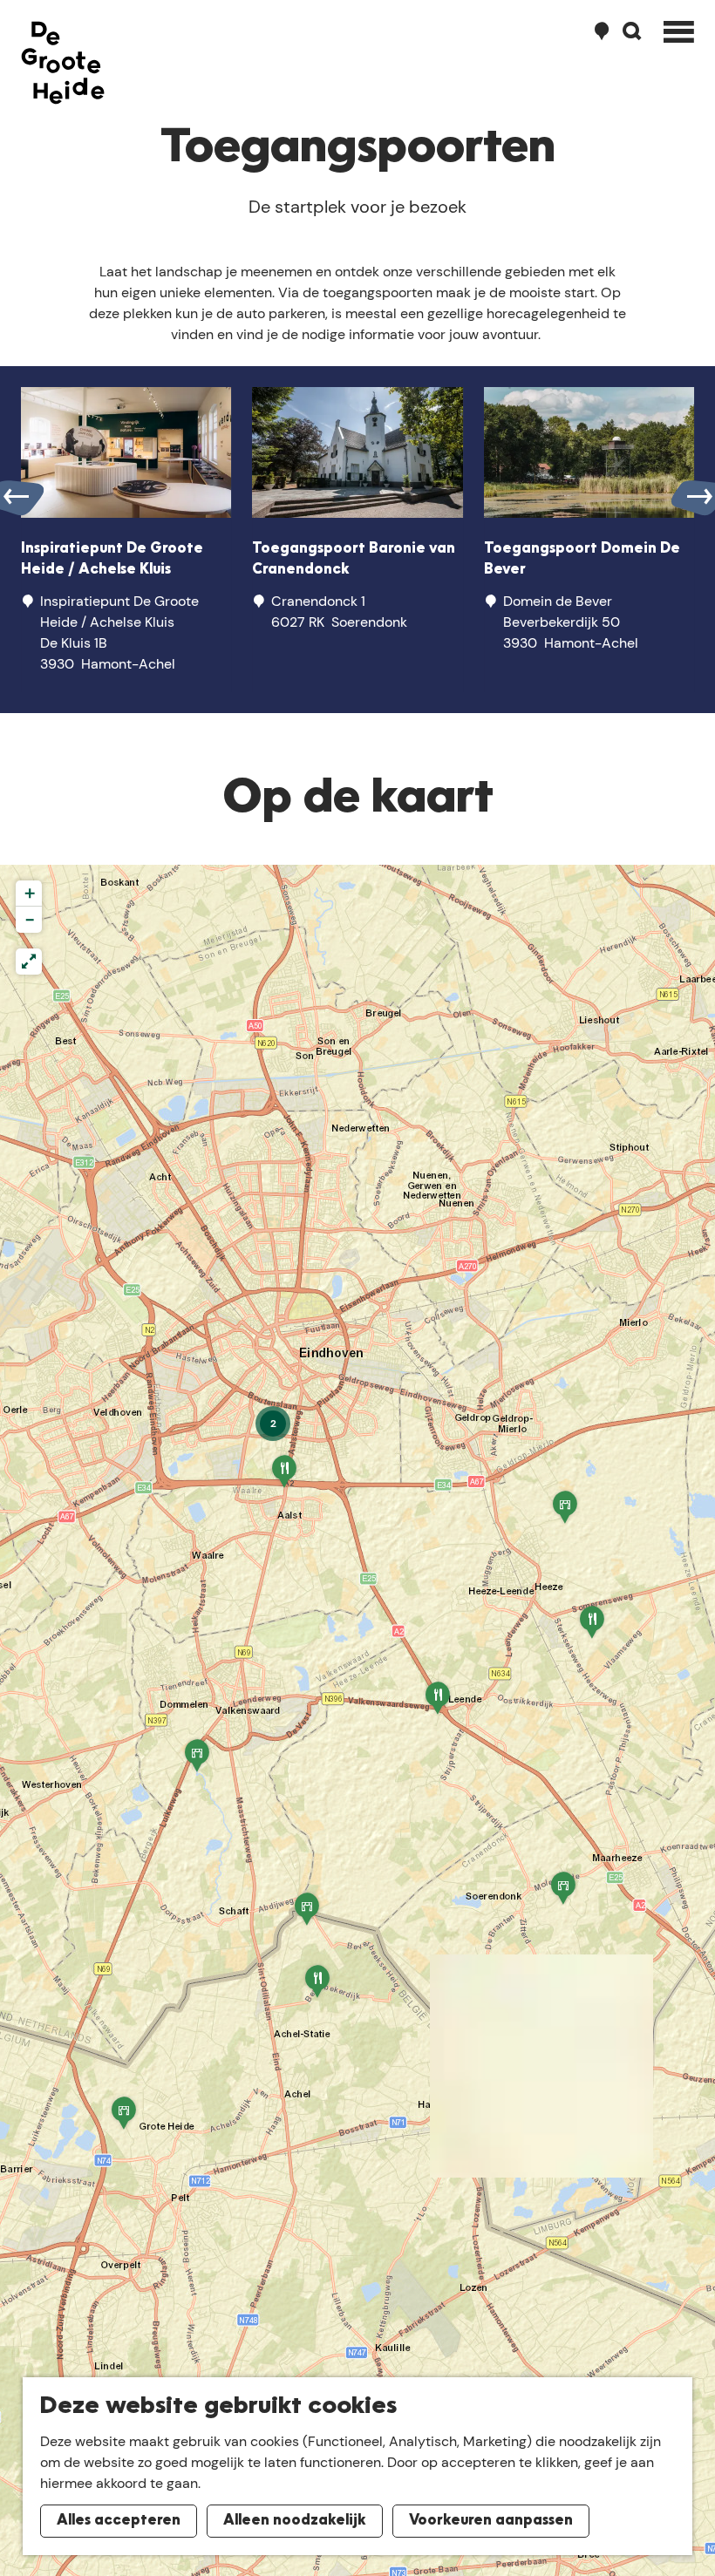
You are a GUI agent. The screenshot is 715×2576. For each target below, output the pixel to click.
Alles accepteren (119, 2521)
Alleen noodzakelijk (295, 2521)
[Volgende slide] (699, 497)
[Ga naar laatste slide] (16, 497)
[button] (124, 2119)
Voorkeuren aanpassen (491, 2521)
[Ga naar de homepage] (63, 63)
